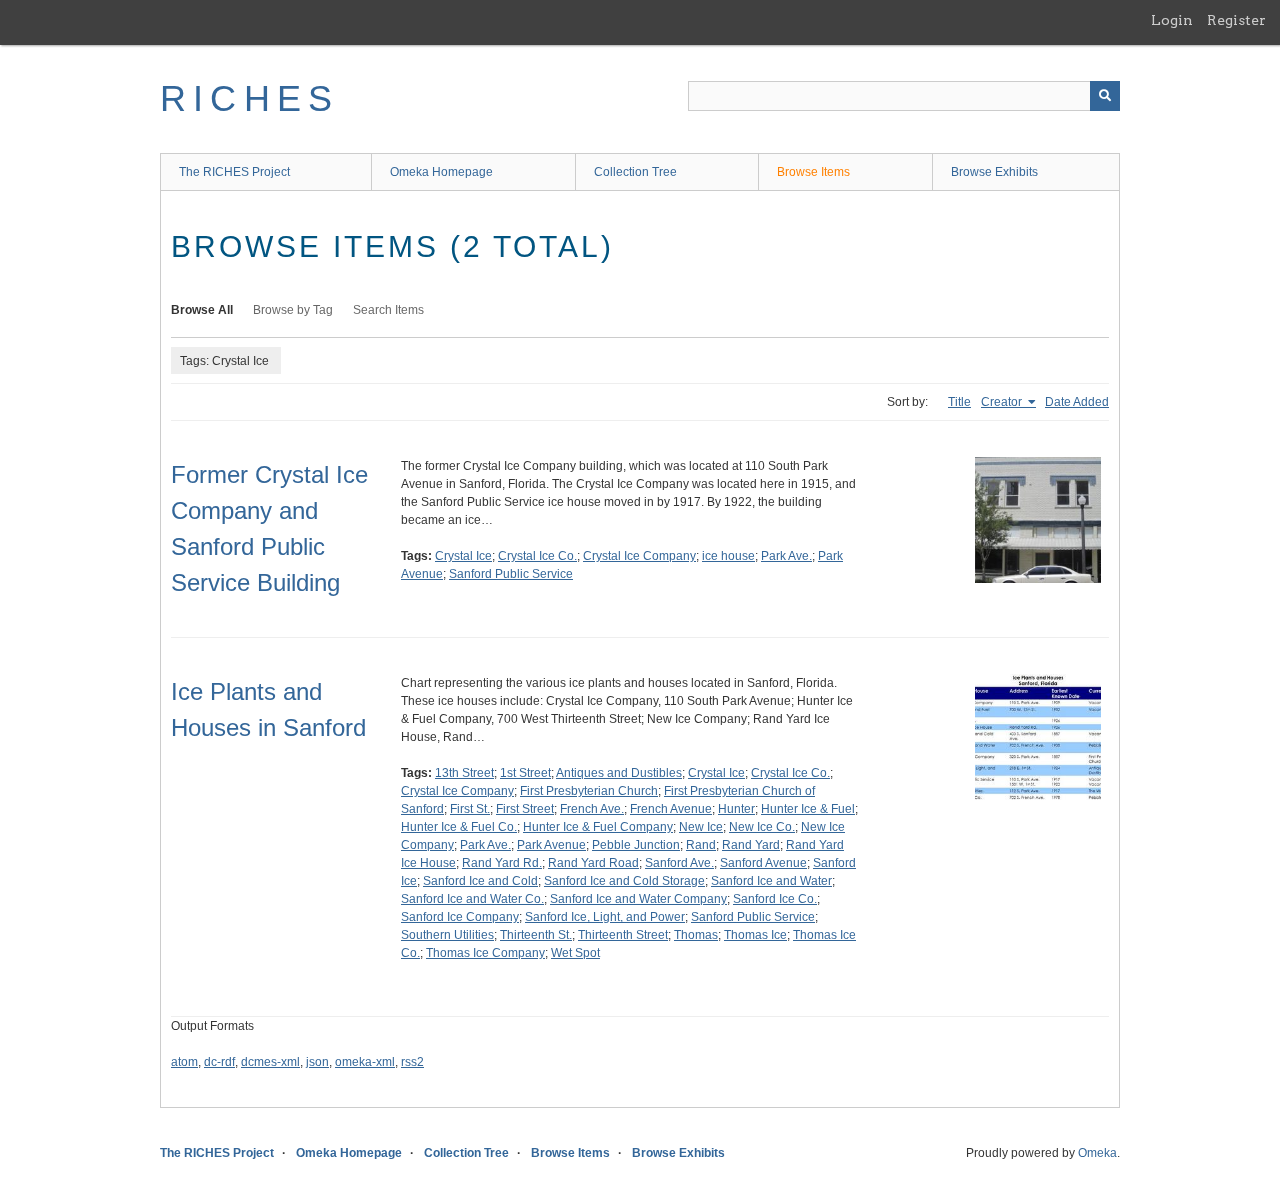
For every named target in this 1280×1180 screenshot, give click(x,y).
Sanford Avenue (763, 863)
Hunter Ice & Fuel (808, 809)
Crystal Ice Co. (537, 556)
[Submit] (1105, 96)
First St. (470, 809)
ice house (728, 556)
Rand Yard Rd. (502, 863)
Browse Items (813, 172)
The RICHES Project (234, 172)
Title (959, 402)
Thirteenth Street (623, 935)
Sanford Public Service (511, 574)
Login (1172, 20)
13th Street (464, 773)
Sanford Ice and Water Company (638, 899)
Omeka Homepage (441, 172)
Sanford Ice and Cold (480, 881)
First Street (525, 809)
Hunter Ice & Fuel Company (598, 827)
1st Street (525, 773)
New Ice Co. (762, 827)
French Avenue (671, 809)
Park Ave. (786, 556)
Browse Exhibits (994, 172)
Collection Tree (635, 172)
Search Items (388, 310)
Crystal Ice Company (639, 556)
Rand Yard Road (593, 863)
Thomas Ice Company (485, 953)
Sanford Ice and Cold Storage (624, 881)
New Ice (701, 827)
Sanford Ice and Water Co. (472, 899)
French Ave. (592, 809)
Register (1236, 20)
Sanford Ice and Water (771, 881)
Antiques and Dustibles (619, 773)
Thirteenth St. (536, 935)
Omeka (1097, 1153)
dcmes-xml (270, 1062)
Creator (1003, 402)
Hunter (736, 809)
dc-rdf (219, 1062)
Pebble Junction (636, 845)
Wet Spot (575, 953)
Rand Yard (751, 845)
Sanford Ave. (679, 863)
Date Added (1077, 402)
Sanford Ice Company (460, 917)
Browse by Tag (293, 310)
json (317, 1062)
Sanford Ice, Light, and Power (605, 917)
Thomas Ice (755, 935)
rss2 (412, 1062)
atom (184, 1062)
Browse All (202, 310)
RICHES (249, 98)
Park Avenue (551, 845)
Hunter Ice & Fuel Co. (459, 827)
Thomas (696, 935)
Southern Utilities (447, 935)
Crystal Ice (463, 556)
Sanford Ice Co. (775, 899)
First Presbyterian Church (589, 791)
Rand (701, 845)
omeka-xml (365, 1062)
